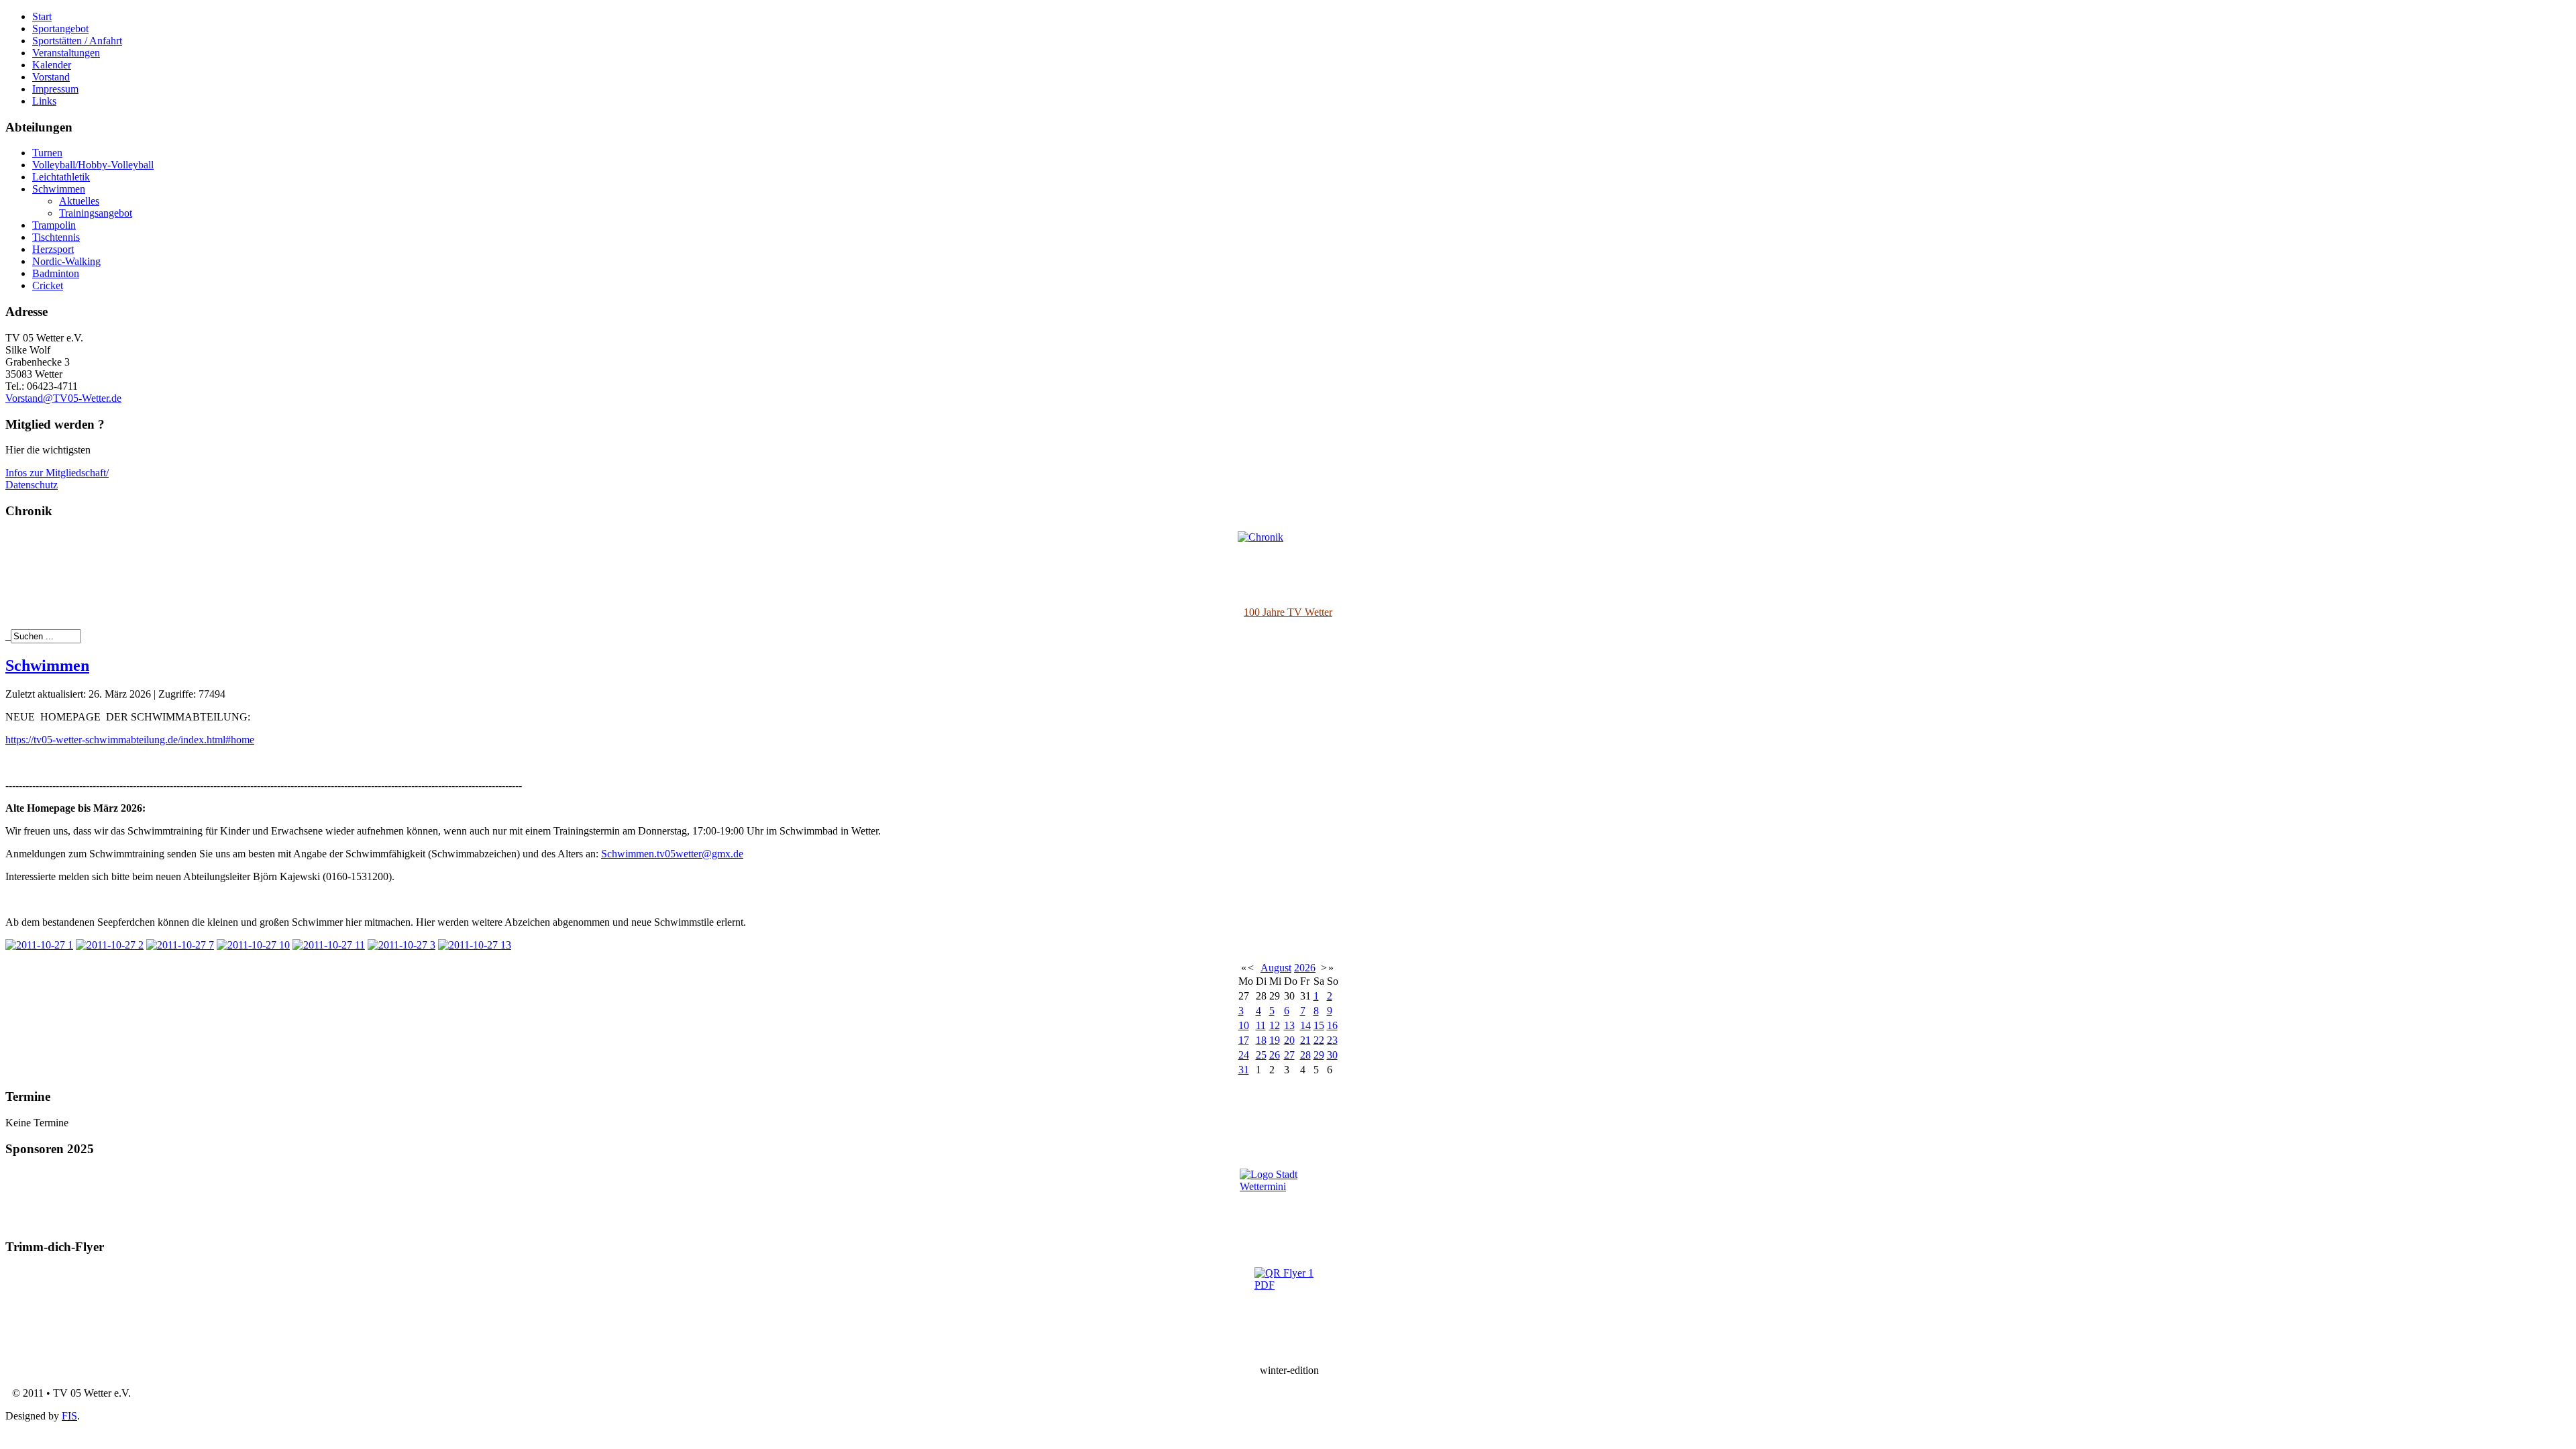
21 (1305, 1040)
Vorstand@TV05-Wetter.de (63, 398)
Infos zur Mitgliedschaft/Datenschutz (57, 479)
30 (1332, 1055)
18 (1261, 1040)
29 (1319, 1055)
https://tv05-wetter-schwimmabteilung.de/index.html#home (130, 740)
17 (1244, 1040)
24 (1244, 1055)
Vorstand (51, 77)
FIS (69, 1416)
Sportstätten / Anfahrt (77, 41)
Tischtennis (56, 237)
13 (1289, 1025)
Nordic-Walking (66, 261)
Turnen (47, 153)
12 (1275, 1025)
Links (44, 101)
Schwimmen (59, 189)
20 (1289, 1040)
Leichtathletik (61, 177)
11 (1261, 1025)
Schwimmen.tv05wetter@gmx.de (672, 854)
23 (1332, 1040)
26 (1275, 1055)
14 (1305, 1025)
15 (1319, 1025)
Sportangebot (60, 29)
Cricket (48, 285)
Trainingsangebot (96, 213)
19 (1275, 1040)
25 (1261, 1055)
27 (1289, 1055)
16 (1332, 1025)
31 (1244, 1070)
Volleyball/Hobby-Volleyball (93, 165)
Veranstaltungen (66, 53)
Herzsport (53, 249)
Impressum (55, 89)
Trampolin (54, 225)
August (1276, 968)
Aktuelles (79, 201)
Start (42, 16)
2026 (1305, 968)
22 (1319, 1040)
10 (1244, 1025)
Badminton (56, 273)
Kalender (52, 65)
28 (1305, 1055)
